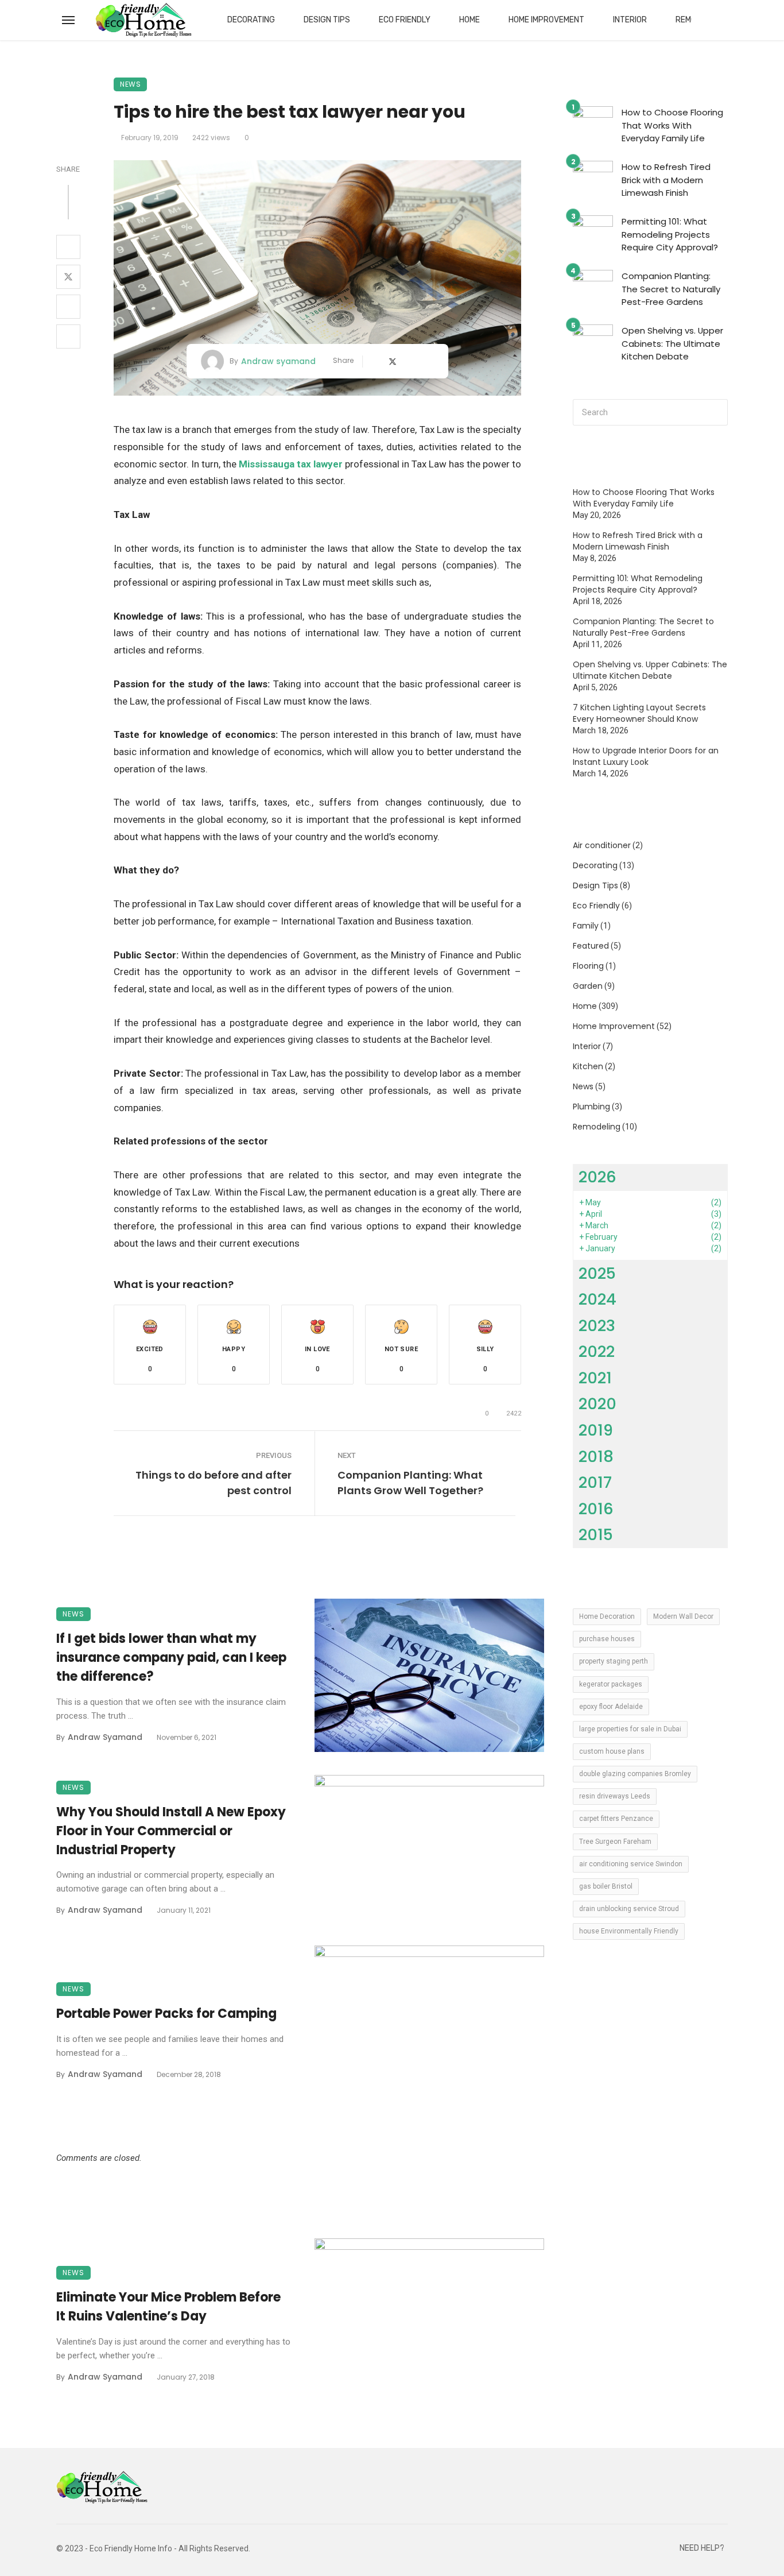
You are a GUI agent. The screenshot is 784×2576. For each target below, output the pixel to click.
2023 (597, 1326)
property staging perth (614, 1661)
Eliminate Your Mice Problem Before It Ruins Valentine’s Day (168, 2307)
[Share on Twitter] (68, 277)
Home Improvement (546, 20)
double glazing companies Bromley (635, 1774)
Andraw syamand (278, 361)
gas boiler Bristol (606, 1886)
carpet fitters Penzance (616, 1819)
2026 (597, 1177)
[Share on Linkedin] (68, 336)
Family (586, 926)
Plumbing (591, 1107)
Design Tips (327, 20)
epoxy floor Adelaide (611, 1707)
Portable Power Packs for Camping (166, 2014)
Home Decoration (607, 1616)
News (130, 84)
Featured (591, 946)
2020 (597, 1404)
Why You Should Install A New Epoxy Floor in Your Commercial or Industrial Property (171, 1831)
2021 (595, 1378)
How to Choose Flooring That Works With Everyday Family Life (672, 125)
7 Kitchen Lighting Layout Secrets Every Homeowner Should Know (639, 713)
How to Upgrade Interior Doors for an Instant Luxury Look (646, 756)
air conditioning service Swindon (631, 1864)
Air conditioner (602, 845)
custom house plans (612, 1751)
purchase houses (607, 1639)
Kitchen (588, 1066)
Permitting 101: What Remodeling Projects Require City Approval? (670, 234)
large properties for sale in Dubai (630, 1729)
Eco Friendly (405, 20)
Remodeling (597, 1127)
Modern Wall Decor (683, 1616)
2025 (597, 1273)
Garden (588, 986)
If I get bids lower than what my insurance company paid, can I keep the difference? (171, 1658)
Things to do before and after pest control (214, 1483)
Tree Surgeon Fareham (615, 1842)
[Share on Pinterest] (68, 307)
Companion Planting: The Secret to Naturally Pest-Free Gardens (671, 289)
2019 (596, 1430)
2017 (595, 1482)
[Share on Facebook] (68, 247)
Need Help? (702, 2548)
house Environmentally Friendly (629, 1931)
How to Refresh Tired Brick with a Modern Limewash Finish (666, 180)
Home (469, 20)
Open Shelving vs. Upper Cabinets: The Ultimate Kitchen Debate (672, 343)
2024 (597, 1299)
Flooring (588, 966)
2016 (596, 1509)
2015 (596, 1535)
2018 (596, 1457)
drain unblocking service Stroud (629, 1909)
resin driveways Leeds (615, 1796)
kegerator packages (611, 1684)
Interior (630, 20)
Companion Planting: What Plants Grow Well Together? (410, 1483)
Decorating (251, 20)
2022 (597, 1351)
